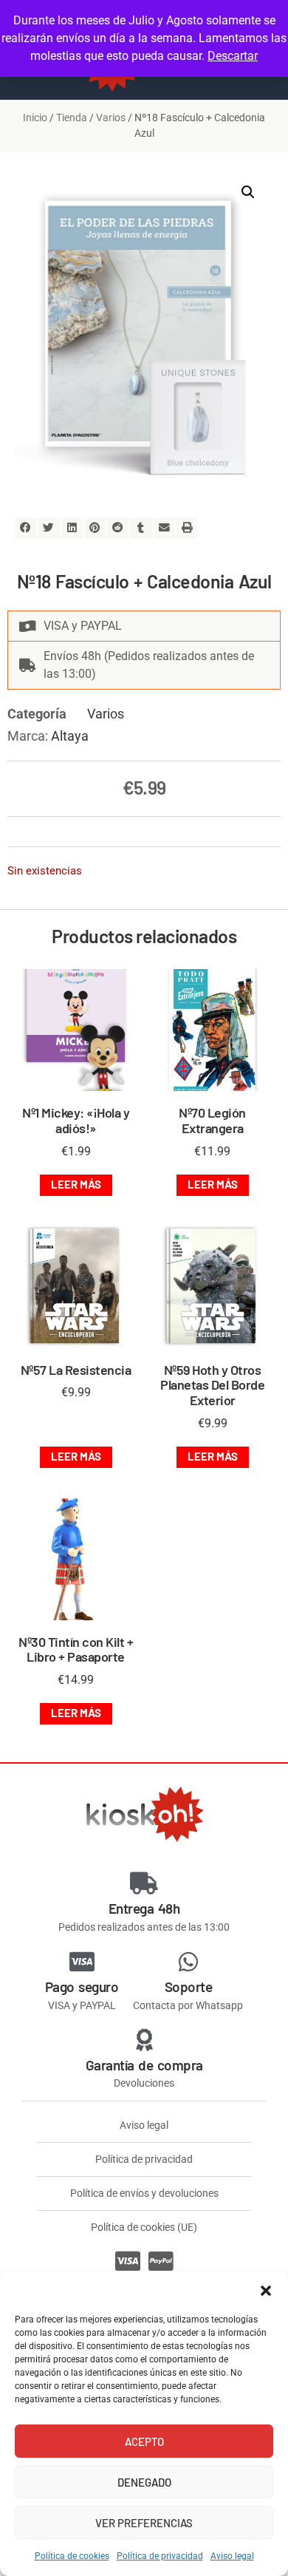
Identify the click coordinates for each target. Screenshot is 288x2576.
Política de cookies (72, 2556)
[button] (266, 2291)
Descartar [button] (233, 56)
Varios (111, 118)
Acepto (144, 2441)
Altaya (70, 736)
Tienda (72, 118)
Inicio (35, 118)
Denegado (144, 2482)
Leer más (76, 1184)
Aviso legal (232, 2556)
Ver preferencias (144, 2523)
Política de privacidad (160, 2556)
